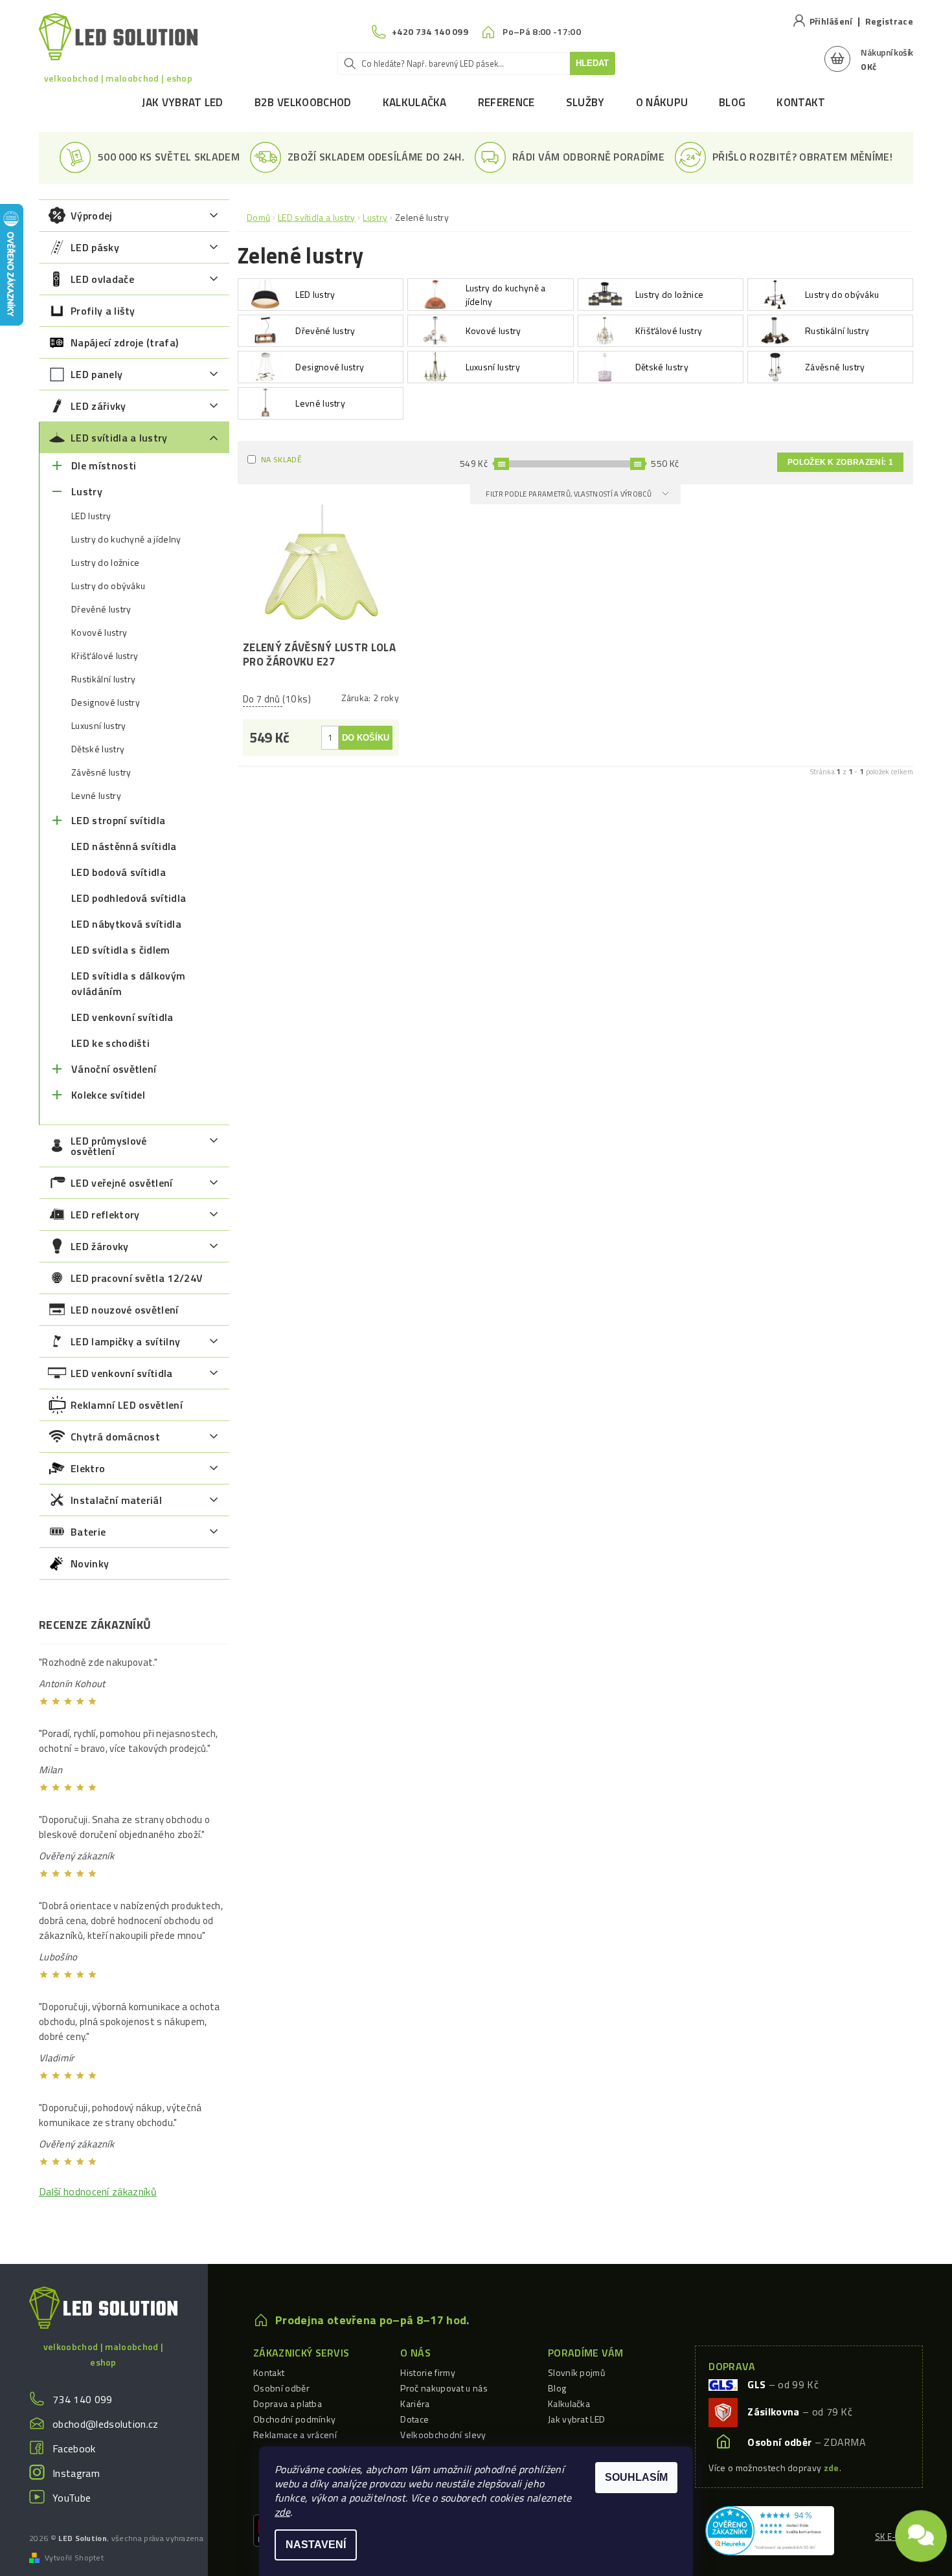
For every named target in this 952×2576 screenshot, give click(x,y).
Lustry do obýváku (108, 586)
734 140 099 (83, 2399)
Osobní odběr (281, 2388)
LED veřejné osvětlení (122, 1183)
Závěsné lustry (101, 772)
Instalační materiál (116, 1500)
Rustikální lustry (103, 679)
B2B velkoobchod (303, 102)
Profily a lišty (103, 311)
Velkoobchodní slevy (443, 2435)
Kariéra (415, 2403)
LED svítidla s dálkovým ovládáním (128, 983)
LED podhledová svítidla (129, 898)
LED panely (96, 374)
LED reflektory (105, 1215)
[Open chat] (921, 2531)
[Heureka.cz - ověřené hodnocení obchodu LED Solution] (770, 2529)
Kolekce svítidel (108, 1095)
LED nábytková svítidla (126, 924)
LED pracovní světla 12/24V (137, 1278)
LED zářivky (98, 406)
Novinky (90, 1563)
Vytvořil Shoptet (74, 2558)
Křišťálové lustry (105, 656)
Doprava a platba (288, 2403)
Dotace (414, 2419)
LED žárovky (100, 1246)
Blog (732, 102)
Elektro (88, 1468)
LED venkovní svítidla (122, 1017)
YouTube (72, 2498)
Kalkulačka (415, 102)
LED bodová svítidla (119, 872)
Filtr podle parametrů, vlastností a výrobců (569, 494)
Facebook (74, 2448)
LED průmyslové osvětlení (108, 1146)
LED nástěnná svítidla (124, 846)
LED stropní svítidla (118, 820)
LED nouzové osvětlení (125, 1310)
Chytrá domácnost (115, 1437)
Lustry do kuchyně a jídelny (126, 539)
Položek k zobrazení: (840, 462)
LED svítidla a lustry (119, 438)
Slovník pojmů (576, 2372)
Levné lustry (96, 796)
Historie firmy (427, 2372)
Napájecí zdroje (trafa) (124, 342)
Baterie (88, 1532)
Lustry (87, 491)
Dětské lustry (98, 749)
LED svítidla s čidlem (121, 950)
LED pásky (95, 247)
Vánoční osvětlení (114, 1069)
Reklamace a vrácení (295, 2435)
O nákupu (662, 102)
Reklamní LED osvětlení (127, 1405)
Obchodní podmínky (294, 2419)
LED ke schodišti (110, 1043)
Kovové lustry (99, 633)
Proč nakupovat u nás (444, 2388)
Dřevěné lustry (101, 609)
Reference (506, 102)
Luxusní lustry (98, 726)
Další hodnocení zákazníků (98, 2191)
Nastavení (316, 2545)
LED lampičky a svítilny (125, 1341)
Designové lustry (106, 702)
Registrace (889, 21)
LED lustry (91, 516)
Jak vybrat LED (182, 102)
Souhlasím (636, 2477)
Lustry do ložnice (105, 563)
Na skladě (281, 459)
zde (282, 2512)
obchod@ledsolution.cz (106, 2424)
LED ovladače (102, 279)
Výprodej (92, 216)
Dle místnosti (104, 465)
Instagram (76, 2473)
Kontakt (801, 102)
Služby (585, 102)
